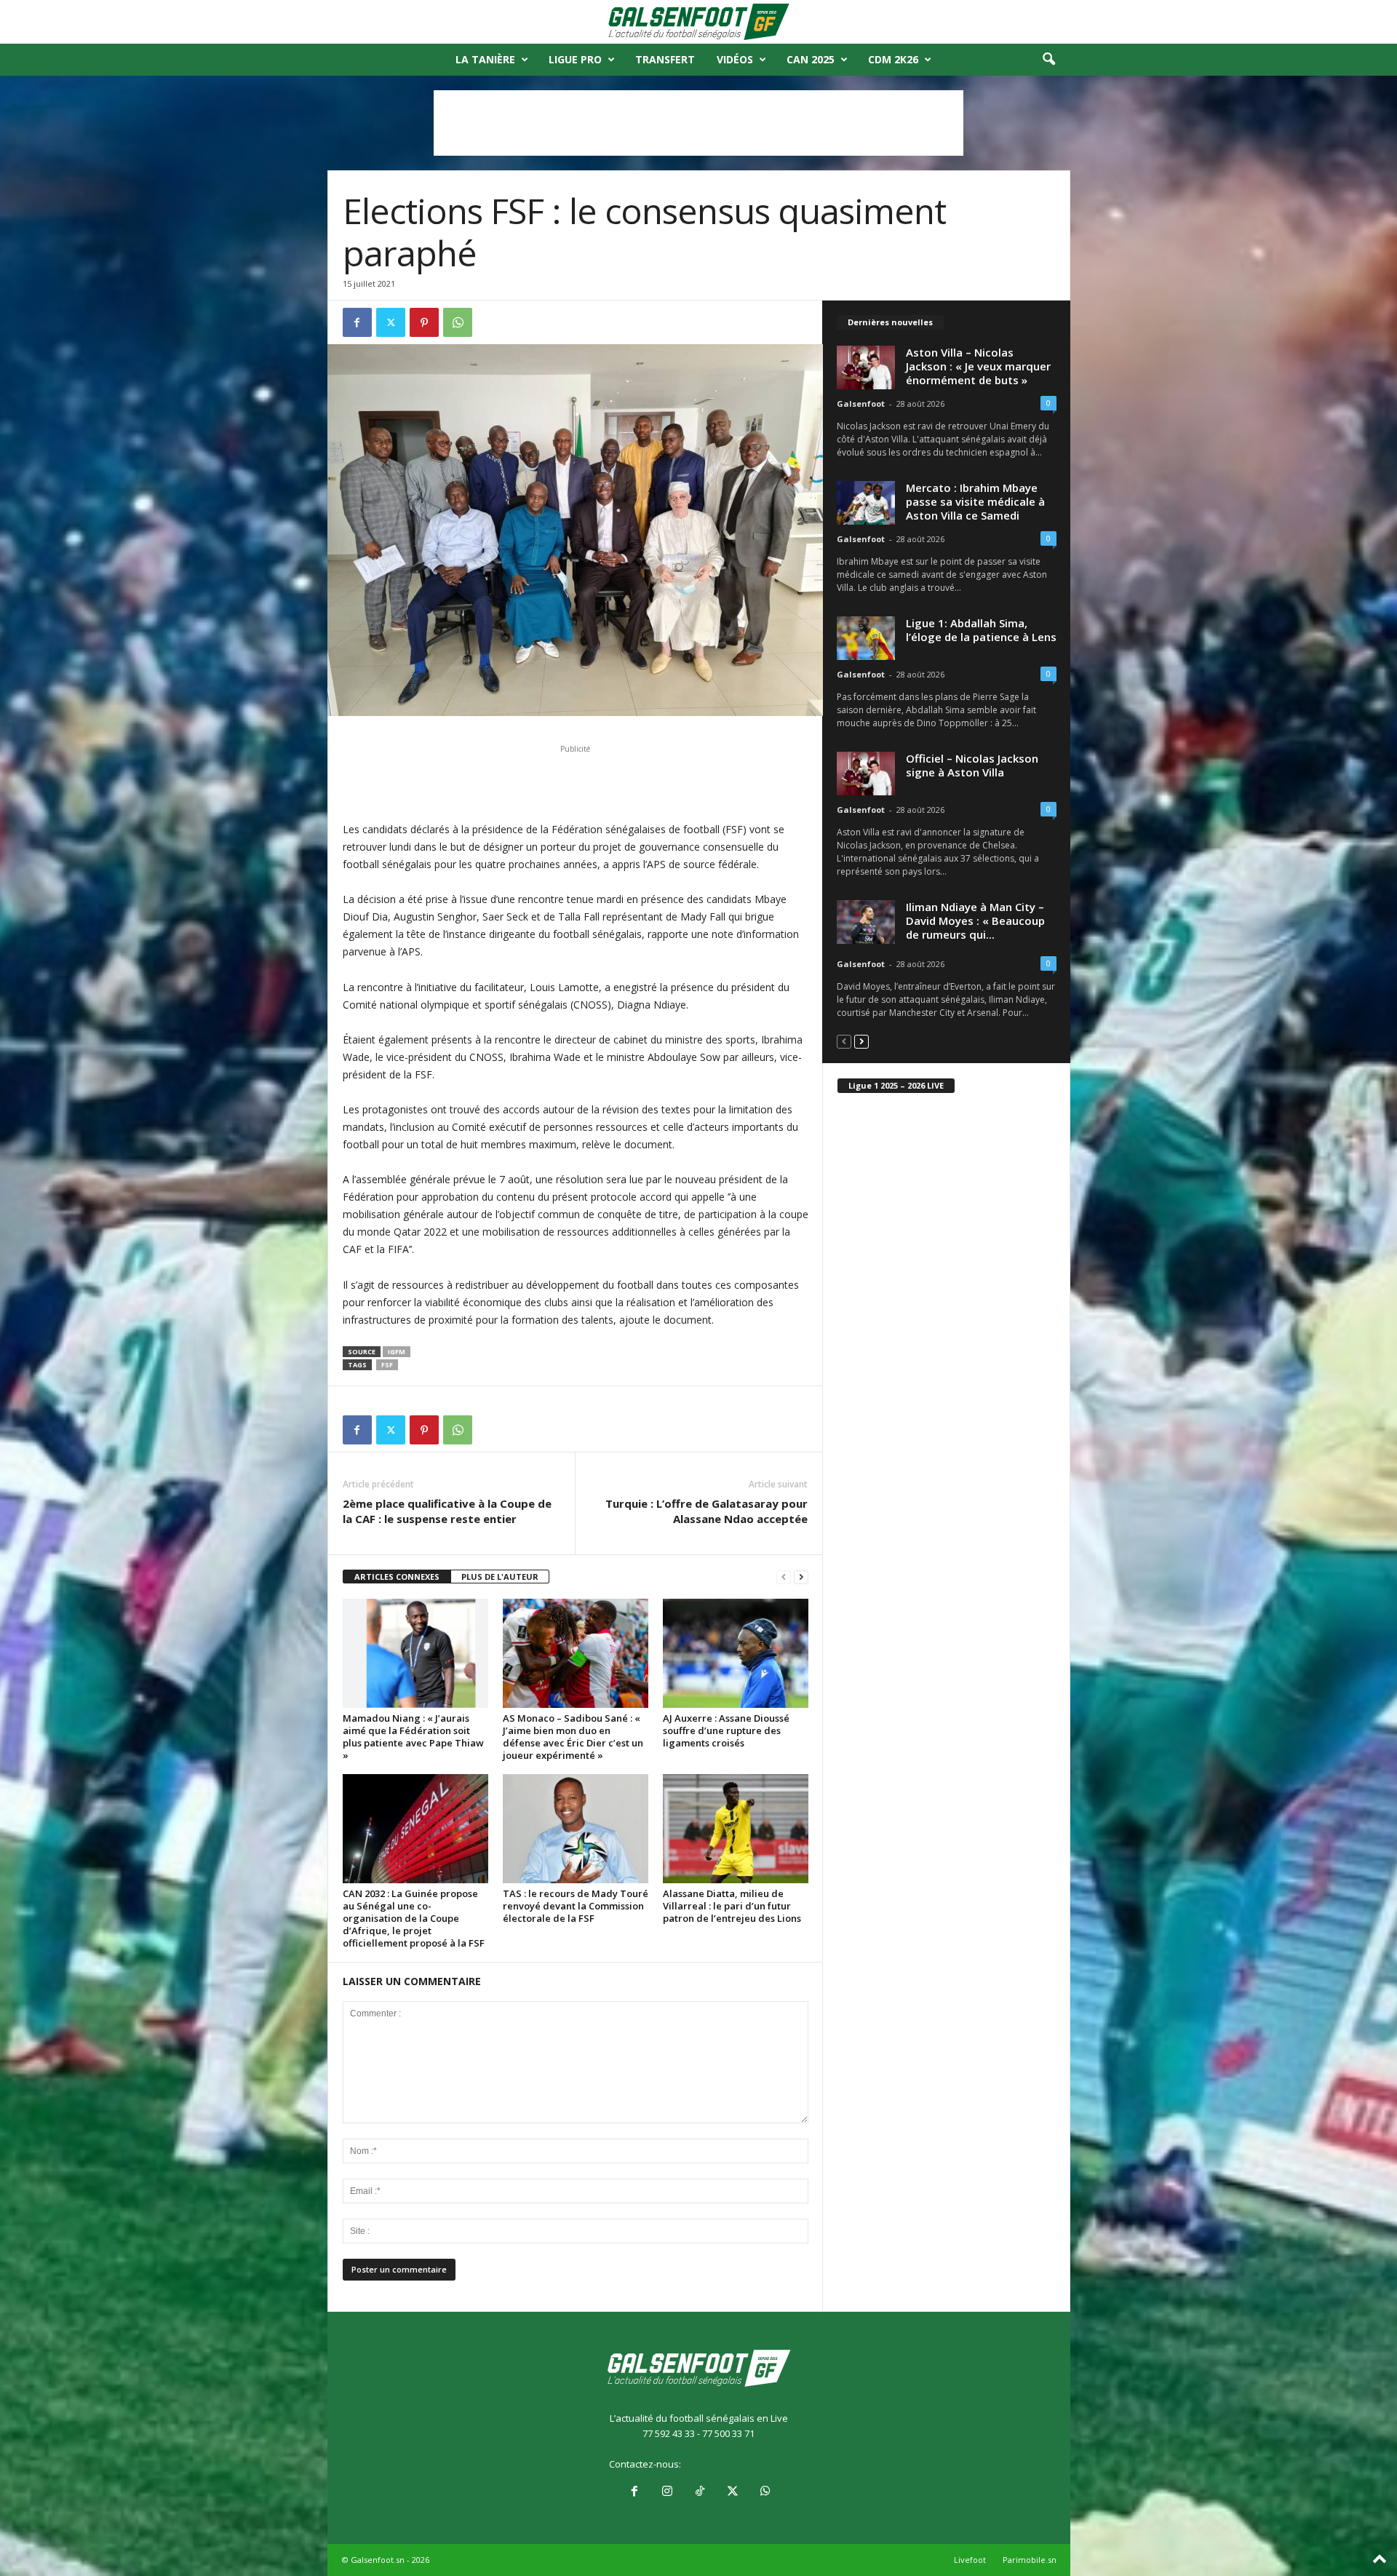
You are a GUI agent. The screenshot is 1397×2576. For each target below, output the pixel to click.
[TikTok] (700, 2492)
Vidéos (735, 59)
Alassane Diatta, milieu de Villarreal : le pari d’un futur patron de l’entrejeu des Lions (732, 1906)
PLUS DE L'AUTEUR (500, 1577)
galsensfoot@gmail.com (736, 2464)
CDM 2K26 (893, 59)
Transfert (665, 59)
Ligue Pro (575, 59)
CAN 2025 (811, 59)
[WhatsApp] (458, 322)
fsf (387, 1365)
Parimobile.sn (1030, 2560)
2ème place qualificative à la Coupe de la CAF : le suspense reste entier (447, 1511)
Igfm (397, 1352)
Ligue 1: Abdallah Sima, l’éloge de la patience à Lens (981, 630)
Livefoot (970, 2560)
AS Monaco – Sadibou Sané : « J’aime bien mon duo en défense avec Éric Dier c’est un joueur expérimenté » (573, 1737)
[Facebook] (357, 322)
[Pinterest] (424, 322)
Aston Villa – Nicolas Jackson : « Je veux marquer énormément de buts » (978, 366)
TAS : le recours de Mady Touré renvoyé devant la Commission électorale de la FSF (576, 1906)
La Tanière (485, 59)
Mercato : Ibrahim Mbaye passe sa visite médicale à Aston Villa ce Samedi (975, 501)
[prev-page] (784, 1577)
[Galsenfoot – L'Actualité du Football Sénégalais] (698, 22)
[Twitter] (391, 322)
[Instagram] (667, 2492)
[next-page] (801, 1577)
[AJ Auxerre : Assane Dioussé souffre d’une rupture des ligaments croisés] (736, 1653)
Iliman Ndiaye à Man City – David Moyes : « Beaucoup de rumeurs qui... (975, 921)
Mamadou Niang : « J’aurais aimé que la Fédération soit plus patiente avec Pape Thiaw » (413, 1737)
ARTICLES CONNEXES (397, 1577)
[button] (1048, 60)
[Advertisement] (698, 123)
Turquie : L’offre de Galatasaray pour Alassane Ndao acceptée (707, 1511)
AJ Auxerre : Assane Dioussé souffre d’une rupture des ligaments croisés (726, 1730)
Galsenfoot (861, 404)
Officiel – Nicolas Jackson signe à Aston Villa (972, 765)
